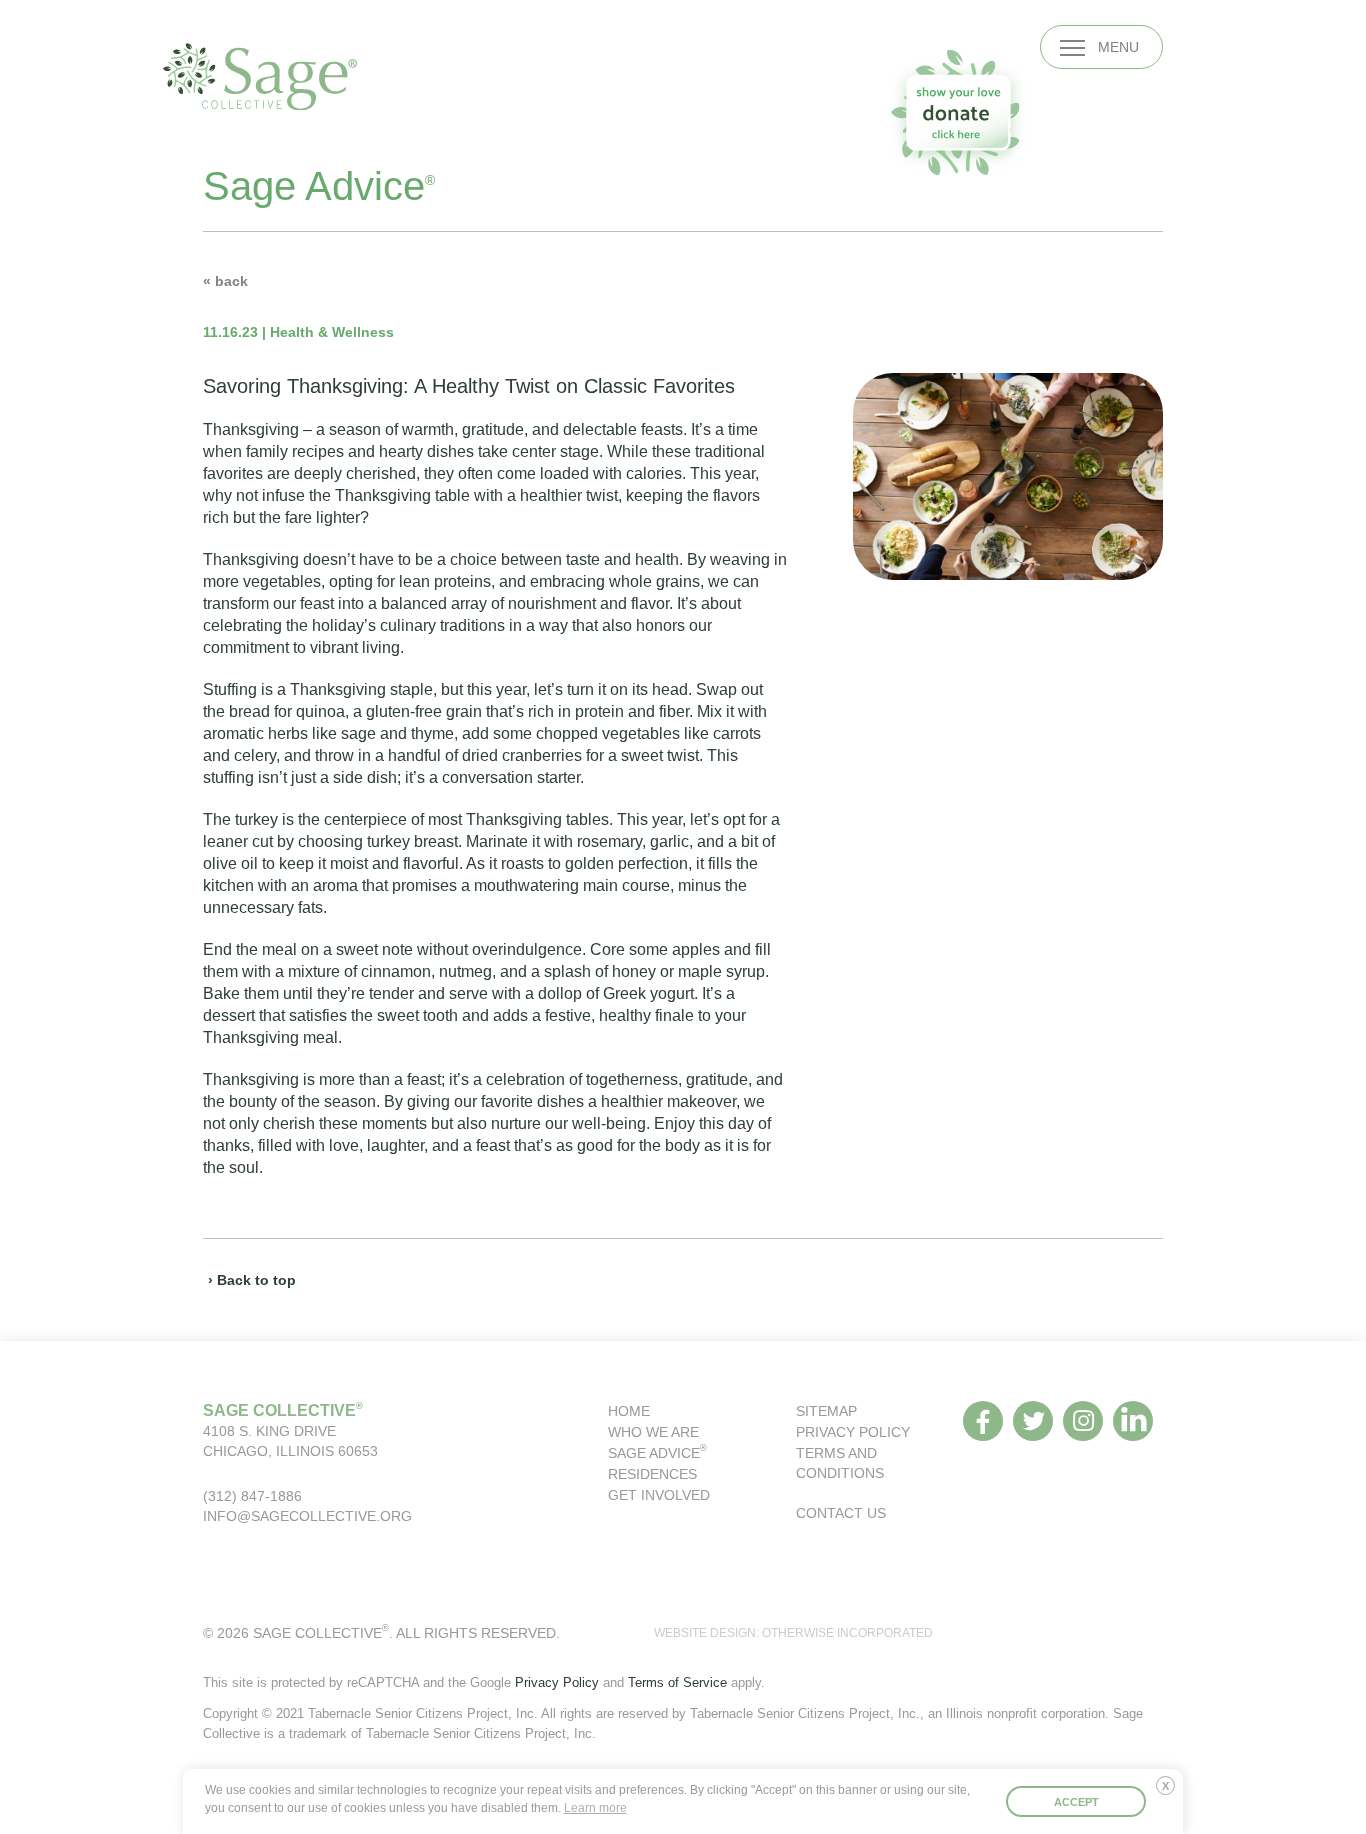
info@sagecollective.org (307, 1516)
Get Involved (659, 1495)
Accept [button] (1076, 1802)
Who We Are (653, 1432)
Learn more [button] (595, 1808)
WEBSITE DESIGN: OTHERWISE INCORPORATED (793, 1633)
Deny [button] (1170, 1793)
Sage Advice (657, 1453)
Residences (652, 1474)
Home (629, 1411)
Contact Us (841, 1513)
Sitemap (826, 1411)
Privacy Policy (853, 1432)
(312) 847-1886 (252, 1496)
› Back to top (252, 1280)
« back (225, 281)
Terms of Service (677, 1682)
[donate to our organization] (958, 112)
